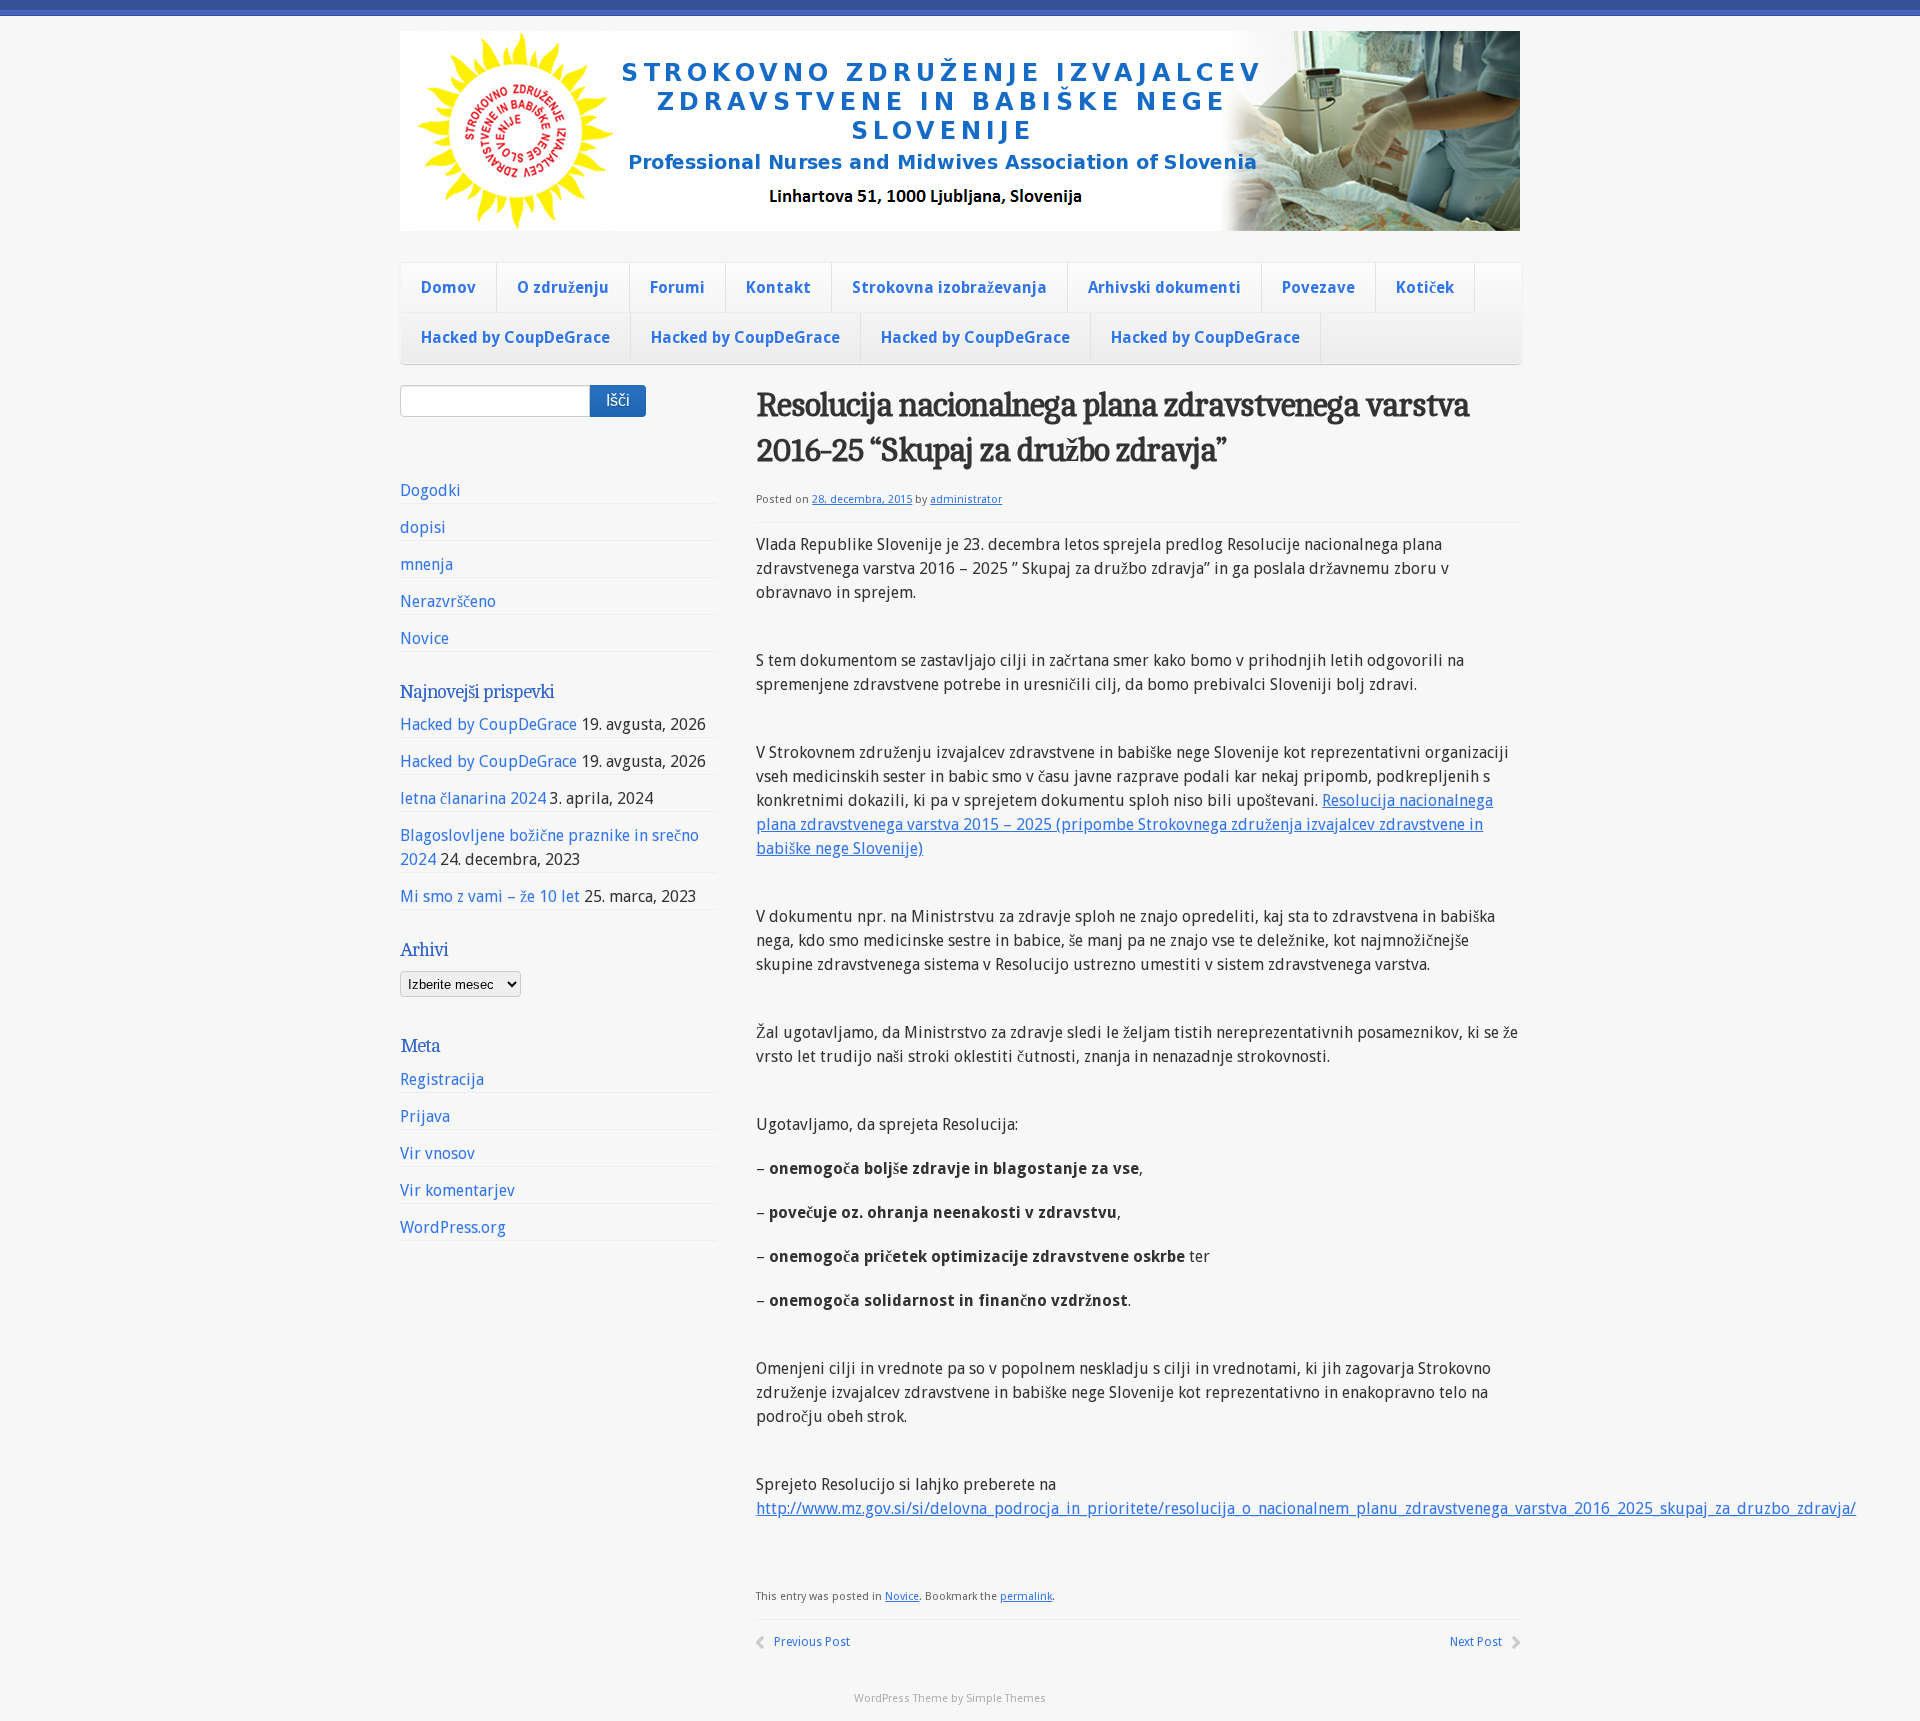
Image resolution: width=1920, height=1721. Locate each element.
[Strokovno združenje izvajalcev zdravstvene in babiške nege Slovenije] (960, 213)
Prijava (425, 1116)
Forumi (677, 287)
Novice (902, 1596)
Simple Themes (1006, 1698)
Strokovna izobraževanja (949, 287)
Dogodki (430, 490)
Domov (448, 287)
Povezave (1318, 287)
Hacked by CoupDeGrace (515, 337)
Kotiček (1425, 287)
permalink (1026, 1596)
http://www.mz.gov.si (831, 1508)
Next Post (1476, 1642)
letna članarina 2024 (473, 798)
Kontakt (778, 287)
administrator (966, 499)
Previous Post (812, 1642)
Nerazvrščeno (448, 601)
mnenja (426, 564)
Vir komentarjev (457, 1190)
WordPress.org (453, 1227)
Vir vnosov (437, 1153)
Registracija (442, 1079)
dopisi (423, 527)
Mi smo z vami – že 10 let (490, 896)
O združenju (563, 287)
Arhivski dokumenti (1164, 287)
